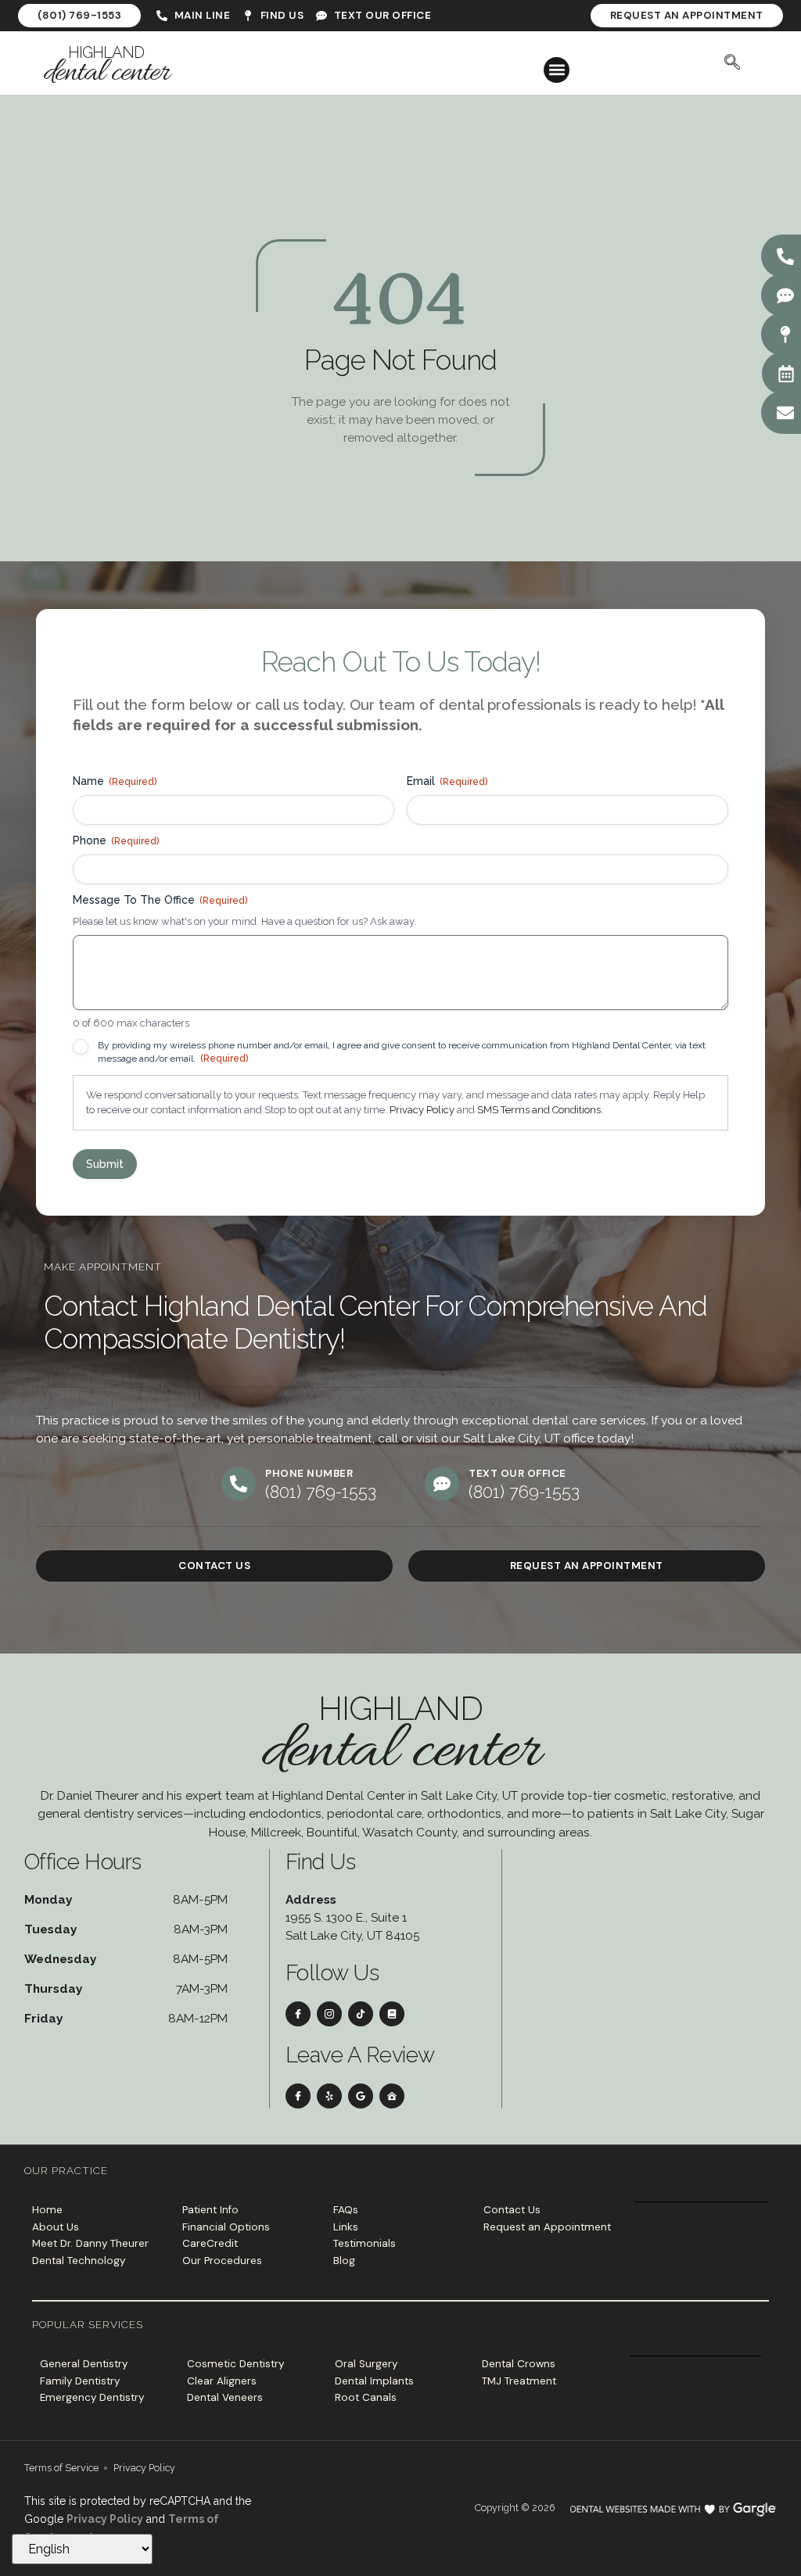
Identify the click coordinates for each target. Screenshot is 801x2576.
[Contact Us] (785, 413)
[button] (557, 70)
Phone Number (309, 1473)
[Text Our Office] (785, 296)
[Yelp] (329, 2096)
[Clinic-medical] (392, 2096)
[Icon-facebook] (298, 2014)
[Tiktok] (361, 2014)
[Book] (392, 2014)
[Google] (361, 2096)
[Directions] (785, 335)
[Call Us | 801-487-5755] (785, 256)
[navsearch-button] (732, 63)
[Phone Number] (239, 1484)
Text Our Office (517, 1473)
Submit (105, 1164)
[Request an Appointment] (786, 374)
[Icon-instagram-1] (329, 2014)
